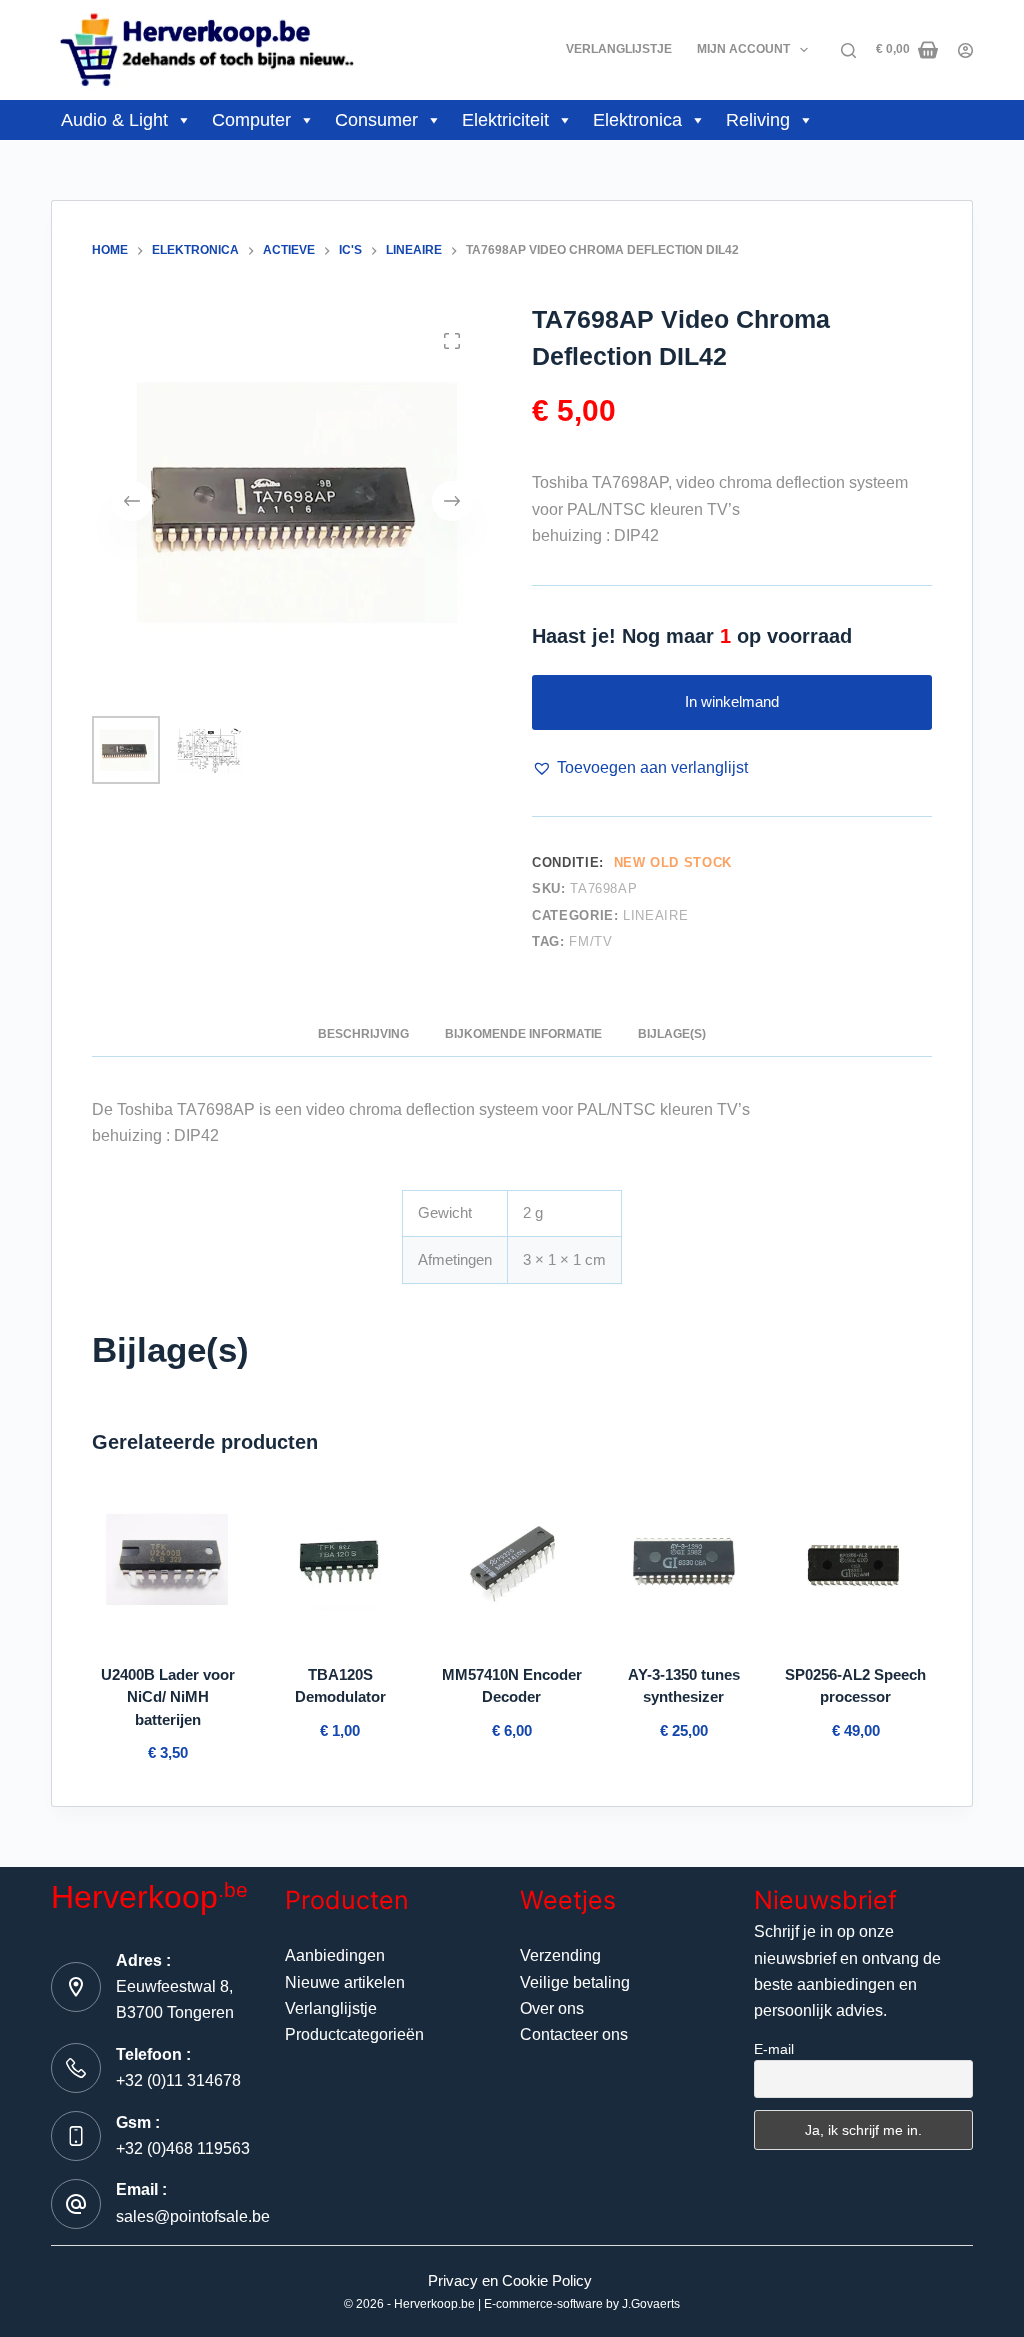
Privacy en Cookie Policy (510, 2280)
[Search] (848, 50)
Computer (251, 120)
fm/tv (590, 941)
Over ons (552, 2008)
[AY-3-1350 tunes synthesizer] (684, 1563)
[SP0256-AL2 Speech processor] (856, 1563)
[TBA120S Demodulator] (340, 1563)
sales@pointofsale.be (193, 2216)
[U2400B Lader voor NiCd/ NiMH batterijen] (168, 1563)
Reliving (758, 120)
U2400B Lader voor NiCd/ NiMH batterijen (168, 1697)
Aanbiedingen (335, 1955)
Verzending (560, 1955)
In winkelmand (732, 701)
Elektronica (637, 120)
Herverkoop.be (434, 2304)
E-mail (774, 2049)
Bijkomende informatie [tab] (523, 1034)
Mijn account (743, 49)
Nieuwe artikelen (345, 1982)
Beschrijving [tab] (363, 1034)
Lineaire (655, 915)
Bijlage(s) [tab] (672, 1034)
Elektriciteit (505, 120)
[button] (640, 768)
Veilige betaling (575, 1982)
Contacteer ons (574, 2034)
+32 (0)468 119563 (183, 2148)
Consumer (376, 120)
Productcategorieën (354, 2034)
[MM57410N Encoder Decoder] (512, 1563)
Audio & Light (114, 120)
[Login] (965, 50)
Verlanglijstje (619, 49)
